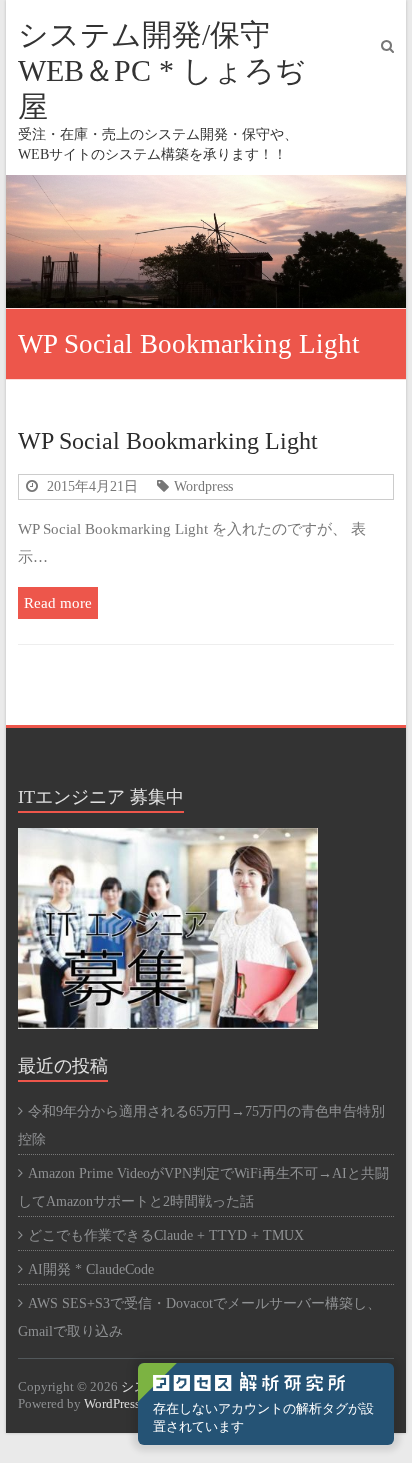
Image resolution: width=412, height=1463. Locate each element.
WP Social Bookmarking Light (168, 441)
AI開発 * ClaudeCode (91, 1269)
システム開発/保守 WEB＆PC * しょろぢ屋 (162, 70)
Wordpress (203, 486)
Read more (58, 602)
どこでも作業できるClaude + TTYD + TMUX (166, 1235)
